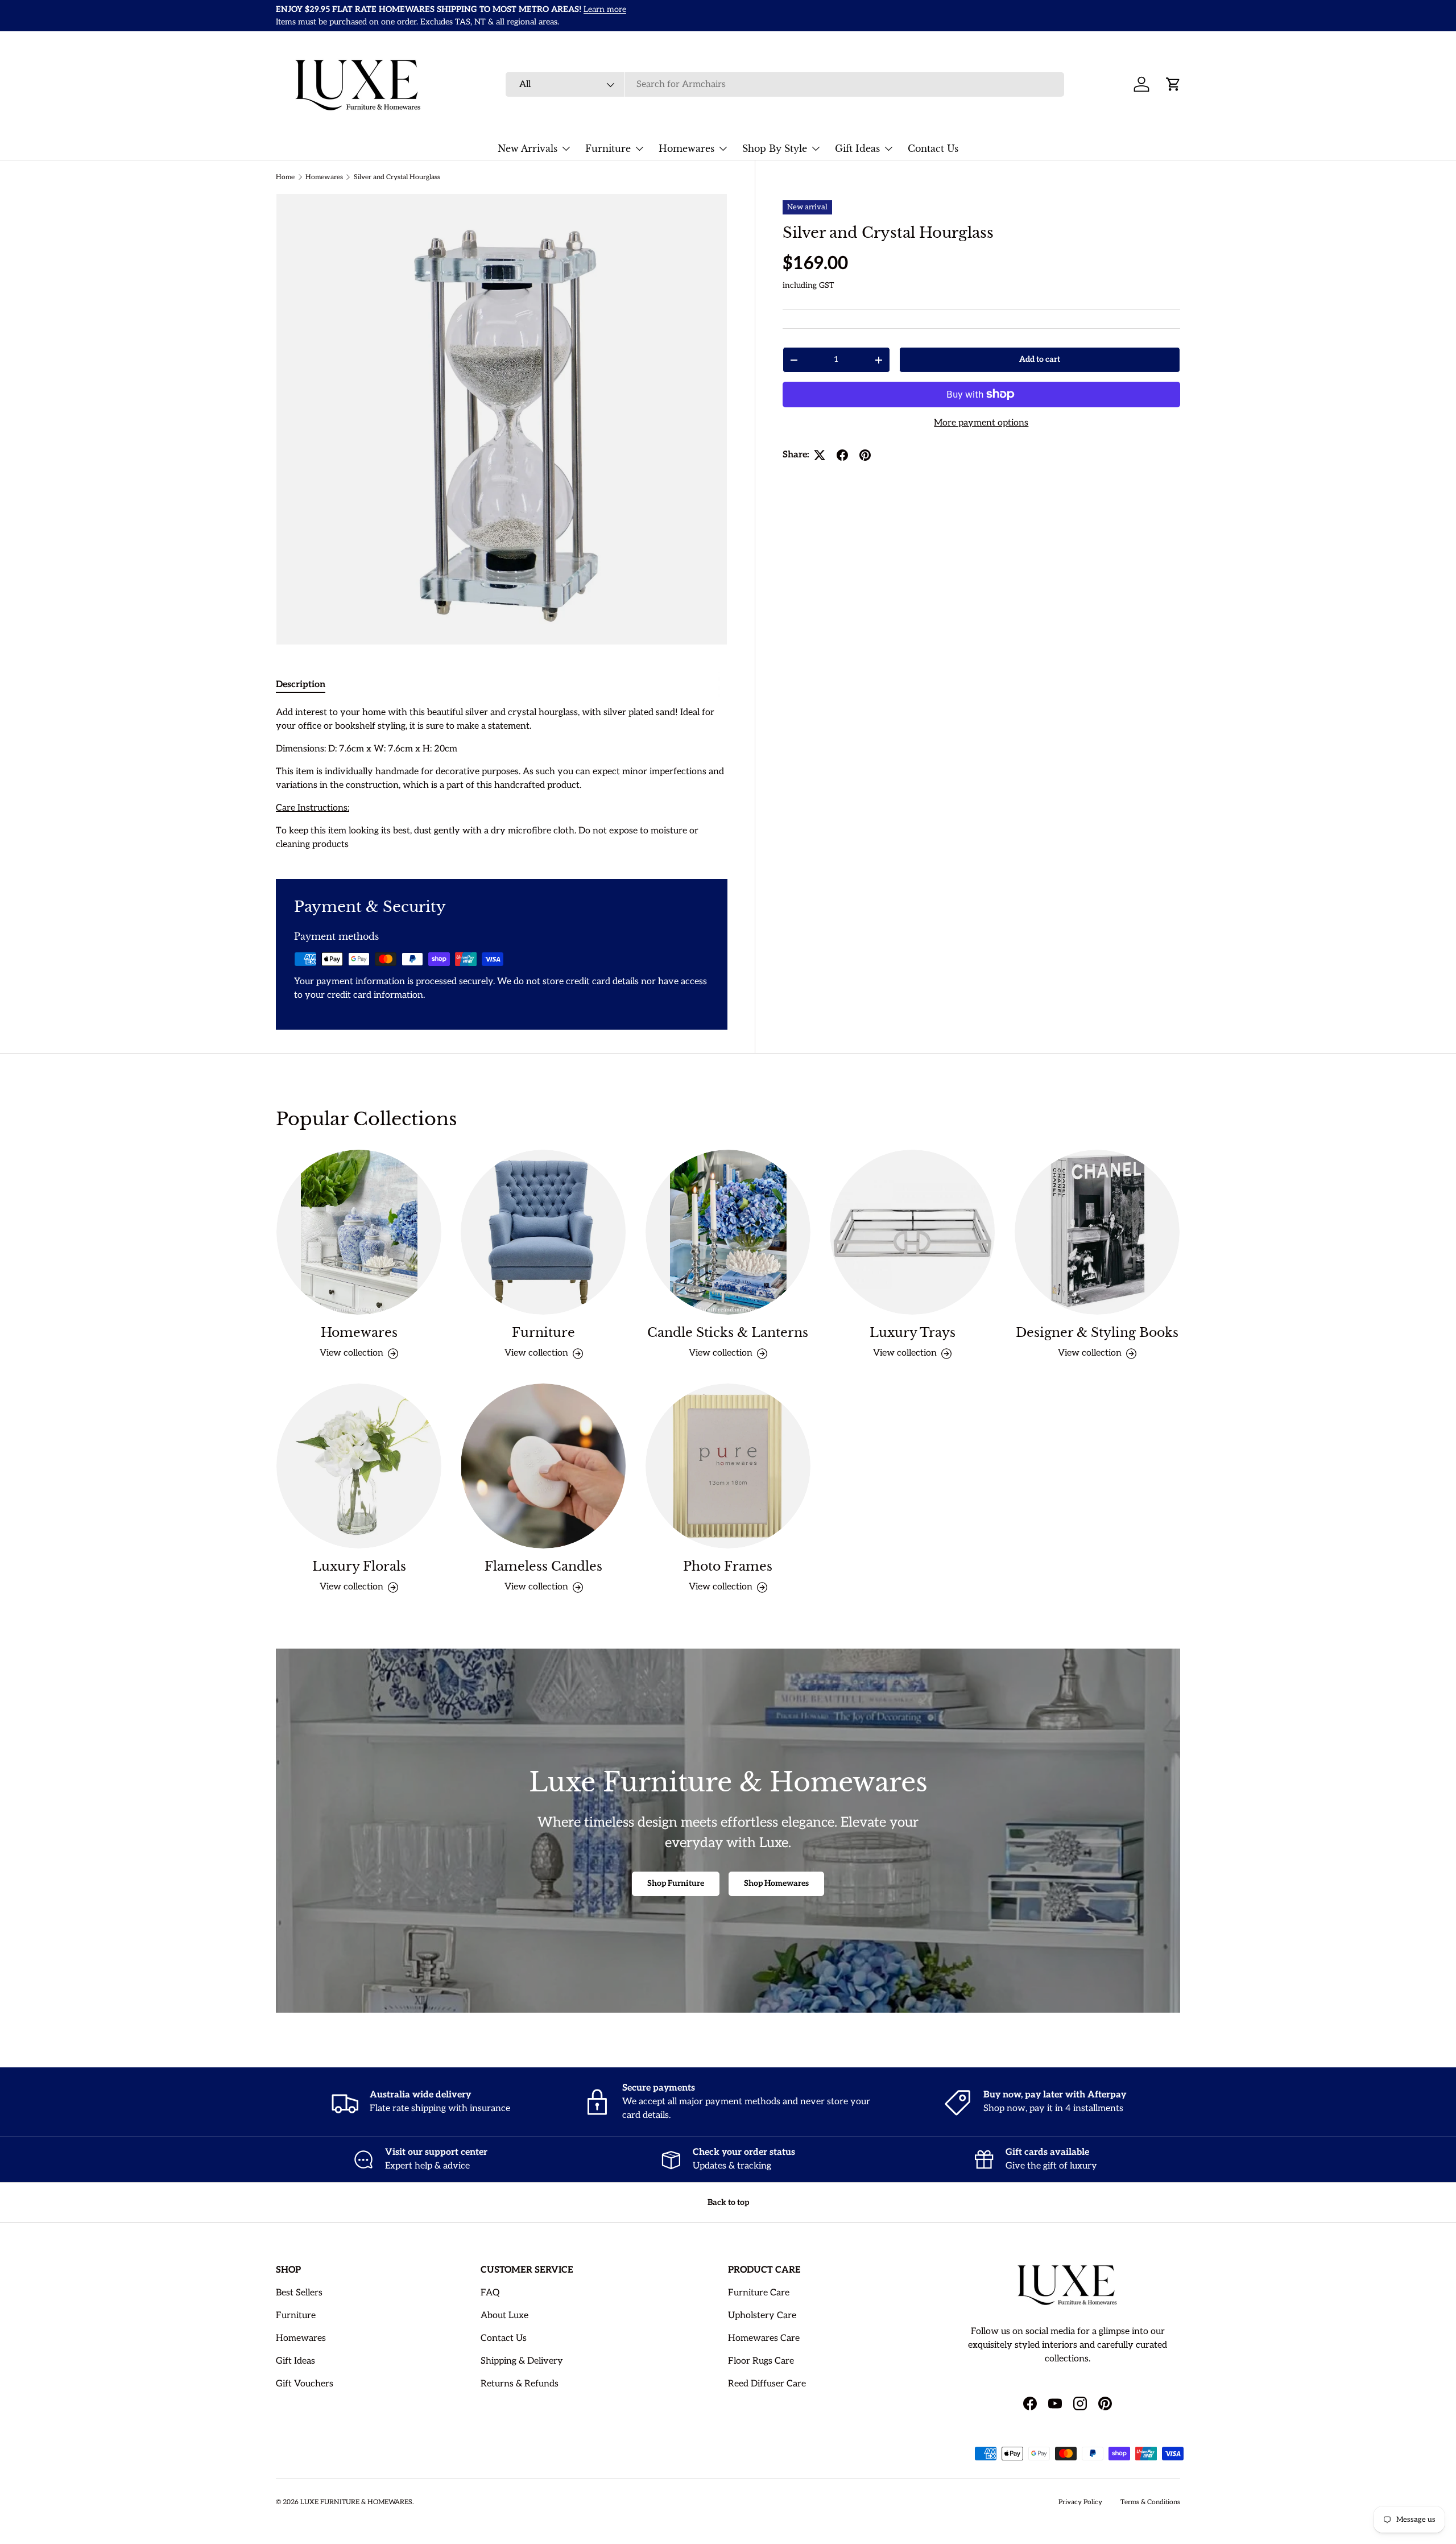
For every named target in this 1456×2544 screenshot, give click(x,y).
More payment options (981, 423)
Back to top (728, 2202)
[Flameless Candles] (543, 1466)
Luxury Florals (359, 1566)
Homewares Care (764, 2338)
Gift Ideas (857, 148)
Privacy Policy (1080, 2502)
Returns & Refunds (520, 2384)
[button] (1173, 84)
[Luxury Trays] (912, 1232)
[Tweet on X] (820, 455)
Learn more (1074, 16)
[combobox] (785, 84)
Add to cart (1040, 359)
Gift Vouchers (305, 2384)
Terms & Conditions (1150, 2502)
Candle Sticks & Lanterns (728, 1333)
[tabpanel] (502, 779)
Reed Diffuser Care (767, 2384)
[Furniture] (543, 1232)
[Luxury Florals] (359, 1466)
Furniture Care (759, 2293)
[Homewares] (359, 1232)
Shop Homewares (776, 1883)
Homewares (686, 148)
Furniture (608, 148)
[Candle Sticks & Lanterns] (728, 1232)
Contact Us (933, 148)
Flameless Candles (543, 1566)
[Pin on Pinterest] (865, 455)
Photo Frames (728, 1566)
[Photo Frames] (728, 1466)
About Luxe (504, 2316)
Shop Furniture (676, 1883)
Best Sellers (299, 2293)
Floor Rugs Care (761, 2361)
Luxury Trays (913, 1333)
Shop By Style (775, 148)
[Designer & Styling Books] (1097, 1232)
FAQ (490, 2293)
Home (285, 177)
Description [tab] (301, 685)
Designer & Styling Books (1097, 1333)
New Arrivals (528, 148)
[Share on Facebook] (842, 455)
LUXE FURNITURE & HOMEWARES (356, 2502)
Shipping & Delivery (522, 2361)
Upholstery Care (762, 2316)
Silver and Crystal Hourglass (397, 177)
